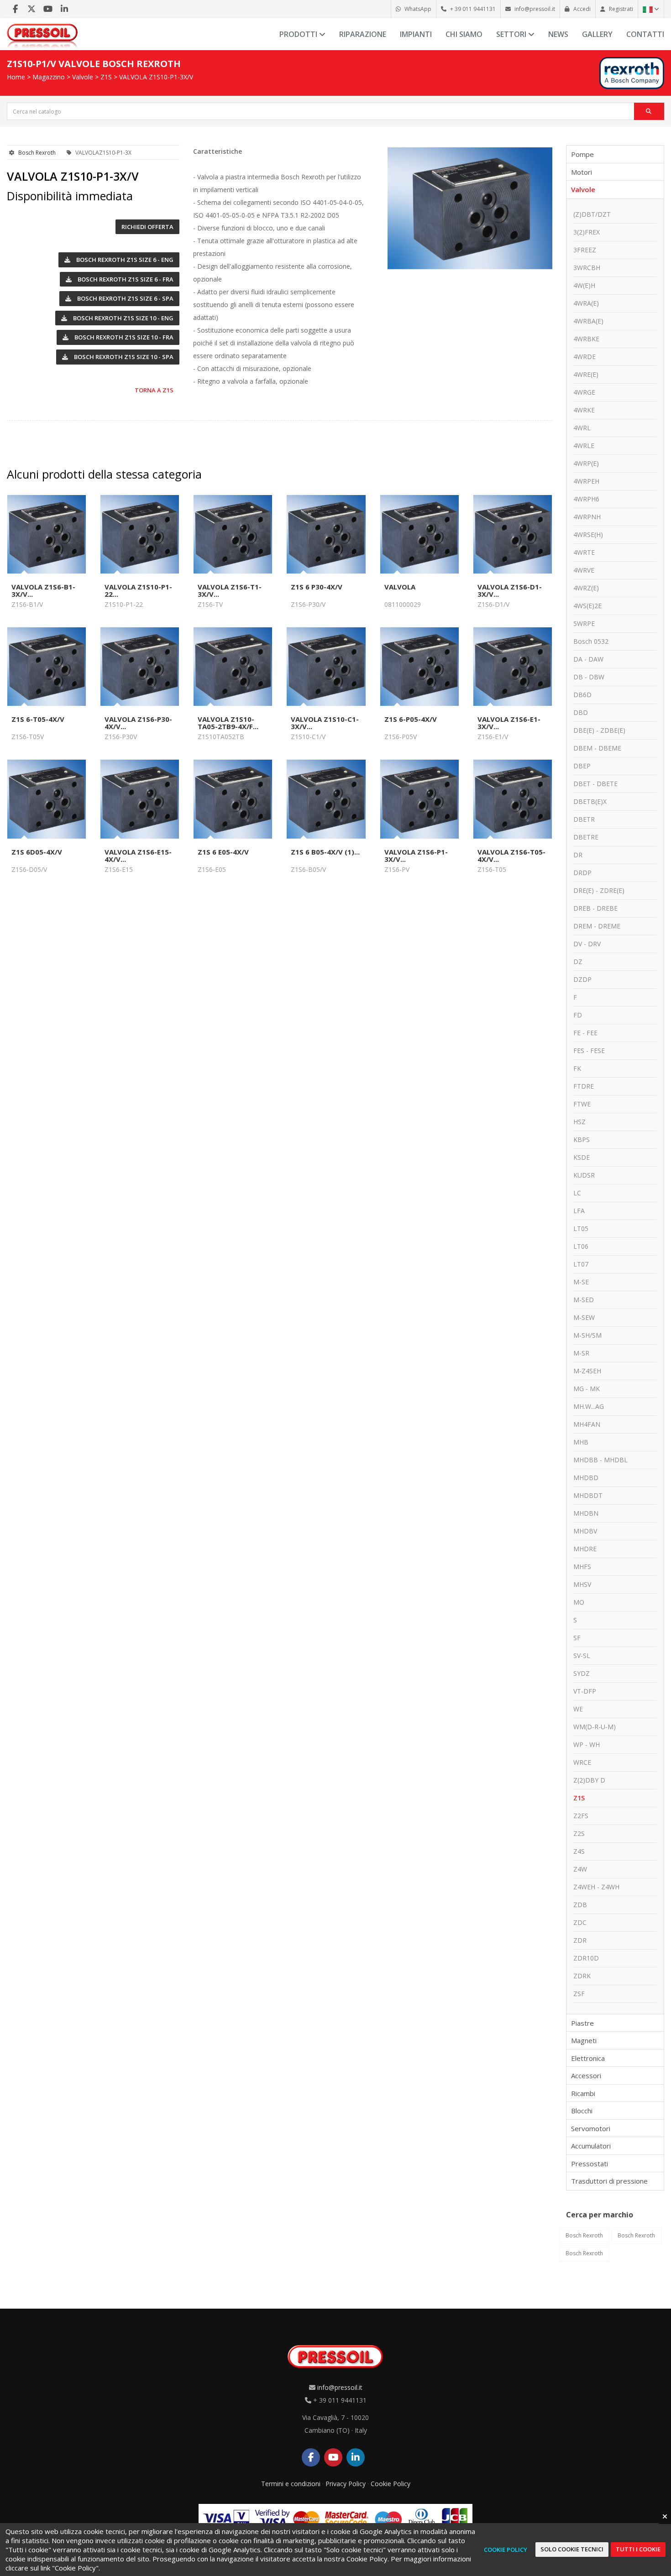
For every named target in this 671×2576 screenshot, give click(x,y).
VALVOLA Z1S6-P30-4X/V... (138, 723)
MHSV (582, 1584)
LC (577, 1193)
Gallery (597, 34)
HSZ (579, 1122)
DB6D (582, 695)
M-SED (584, 1300)
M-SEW (584, 1317)
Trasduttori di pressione (609, 2181)
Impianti (416, 34)
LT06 (581, 1246)
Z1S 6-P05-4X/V (411, 719)
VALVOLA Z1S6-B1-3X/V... (43, 590)
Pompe (582, 154)
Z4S (579, 1851)
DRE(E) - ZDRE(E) (599, 890)
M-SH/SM (587, 1335)
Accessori (586, 2075)
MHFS (582, 1567)
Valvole (83, 77)
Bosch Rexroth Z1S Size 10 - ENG (123, 318)
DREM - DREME (597, 926)
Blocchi (582, 2111)
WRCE (582, 1762)
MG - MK (587, 1389)
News (558, 34)
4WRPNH (587, 517)
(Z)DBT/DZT (592, 214)
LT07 (581, 1264)
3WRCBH (587, 268)
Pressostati (590, 2164)
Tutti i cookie (638, 2549)
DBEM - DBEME (597, 748)
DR (578, 855)
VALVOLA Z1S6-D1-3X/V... (510, 590)
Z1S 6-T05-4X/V (38, 719)
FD (578, 1015)
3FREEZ (585, 250)
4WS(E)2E (587, 606)
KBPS (582, 1139)
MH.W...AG (589, 1406)
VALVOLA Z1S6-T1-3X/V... (230, 590)
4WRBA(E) (588, 321)
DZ (578, 962)
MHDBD (586, 1478)
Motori (582, 172)
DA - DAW (588, 659)
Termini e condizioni (291, 2484)
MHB (581, 1442)
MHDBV (585, 1531)
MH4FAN (587, 1424)
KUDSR (584, 1175)
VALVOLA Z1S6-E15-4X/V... (138, 855)
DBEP (582, 766)
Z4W (580, 1869)
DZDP (582, 979)
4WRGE (584, 392)
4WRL (582, 428)
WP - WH (587, 1744)
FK (577, 1068)
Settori (512, 34)
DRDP (582, 873)
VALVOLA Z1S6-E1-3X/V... (509, 723)
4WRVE (584, 570)
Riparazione (363, 34)
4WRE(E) (586, 374)
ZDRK (582, 1976)
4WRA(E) (586, 303)
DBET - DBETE (595, 784)
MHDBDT (588, 1495)
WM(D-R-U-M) (595, 1727)
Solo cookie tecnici (572, 2549)
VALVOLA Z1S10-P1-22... (138, 590)
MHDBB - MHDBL (600, 1460)
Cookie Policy (391, 2484)
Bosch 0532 (591, 641)
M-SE (581, 1282)
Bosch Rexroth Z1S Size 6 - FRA (125, 279)
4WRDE (585, 357)
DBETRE (586, 837)
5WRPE (584, 623)
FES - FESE (589, 1051)
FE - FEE (585, 1033)
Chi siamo (464, 34)
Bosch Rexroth (37, 153)
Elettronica (588, 2058)
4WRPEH (586, 481)
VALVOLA (400, 587)
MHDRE (585, 1549)
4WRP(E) (586, 463)
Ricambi (583, 2093)
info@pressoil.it (340, 2387)
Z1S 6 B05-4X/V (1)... (325, 852)
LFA (579, 1211)
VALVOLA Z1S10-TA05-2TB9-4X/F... (228, 723)
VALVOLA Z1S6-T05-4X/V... (511, 855)
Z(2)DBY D (589, 1780)
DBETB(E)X (590, 801)
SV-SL (582, 1656)
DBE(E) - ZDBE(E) (599, 730)
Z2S (579, 1833)
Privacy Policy (346, 2484)
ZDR (580, 1940)
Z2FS (581, 1816)
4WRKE (584, 410)
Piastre (582, 2023)
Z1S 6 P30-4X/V (317, 587)
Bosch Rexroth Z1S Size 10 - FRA (123, 337)
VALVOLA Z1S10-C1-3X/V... (325, 723)
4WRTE (584, 552)
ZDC (580, 1922)
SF (577, 1638)
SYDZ (582, 1673)
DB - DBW (589, 677)
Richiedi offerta (147, 227)
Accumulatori (591, 2146)
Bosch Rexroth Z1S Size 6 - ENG (124, 260)
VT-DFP (585, 1691)
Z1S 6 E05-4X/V (223, 852)
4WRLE (584, 446)
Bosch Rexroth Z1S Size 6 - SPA (125, 298)
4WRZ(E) (586, 588)
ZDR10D (586, 1958)
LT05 (581, 1228)
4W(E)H (584, 285)
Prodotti (299, 34)
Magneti (584, 2040)
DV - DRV (587, 944)
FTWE (582, 1104)
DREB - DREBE (595, 908)
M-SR (581, 1353)
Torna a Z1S (154, 390)
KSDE (582, 1157)
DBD (581, 712)
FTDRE (584, 1086)
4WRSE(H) (588, 534)
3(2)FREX (587, 232)
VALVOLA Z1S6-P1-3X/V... (416, 855)
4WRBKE (586, 339)
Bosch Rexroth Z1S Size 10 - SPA (123, 357)
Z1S (106, 77)
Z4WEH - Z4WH (596, 1887)
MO (579, 1602)
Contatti (645, 34)
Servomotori (591, 2128)
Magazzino (49, 77)
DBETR (584, 819)
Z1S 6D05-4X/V (37, 852)
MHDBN (586, 1513)
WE (578, 1709)
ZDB (580, 1905)
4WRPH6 (586, 499)
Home (16, 77)
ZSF (579, 1994)
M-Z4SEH (587, 1371)
